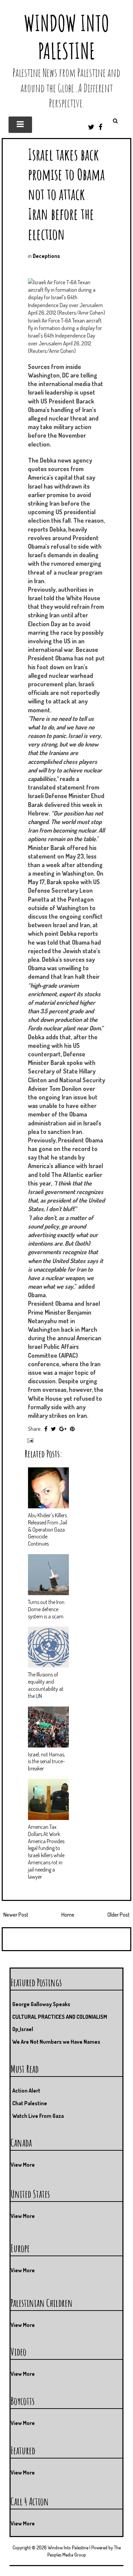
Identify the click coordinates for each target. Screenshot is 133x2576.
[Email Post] (29, 1440)
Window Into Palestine (66, 37)
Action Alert (26, 2091)
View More (23, 2165)
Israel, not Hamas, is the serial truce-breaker (47, 1762)
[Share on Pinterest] (72, 1429)
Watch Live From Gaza (38, 2116)
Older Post (119, 1915)
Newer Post (16, 1915)
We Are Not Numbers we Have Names (56, 2042)
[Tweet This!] (53, 1429)
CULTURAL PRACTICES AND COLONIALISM (60, 2017)
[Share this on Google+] (63, 1429)
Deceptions (46, 256)
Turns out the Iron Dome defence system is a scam (46, 1609)
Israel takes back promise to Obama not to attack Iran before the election (66, 194)
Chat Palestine (30, 2103)
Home (68, 1915)
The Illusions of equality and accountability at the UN (46, 1685)
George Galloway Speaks (41, 2004)
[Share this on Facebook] (46, 1429)
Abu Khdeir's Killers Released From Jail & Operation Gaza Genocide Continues (48, 1529)
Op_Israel (23, 2029)
